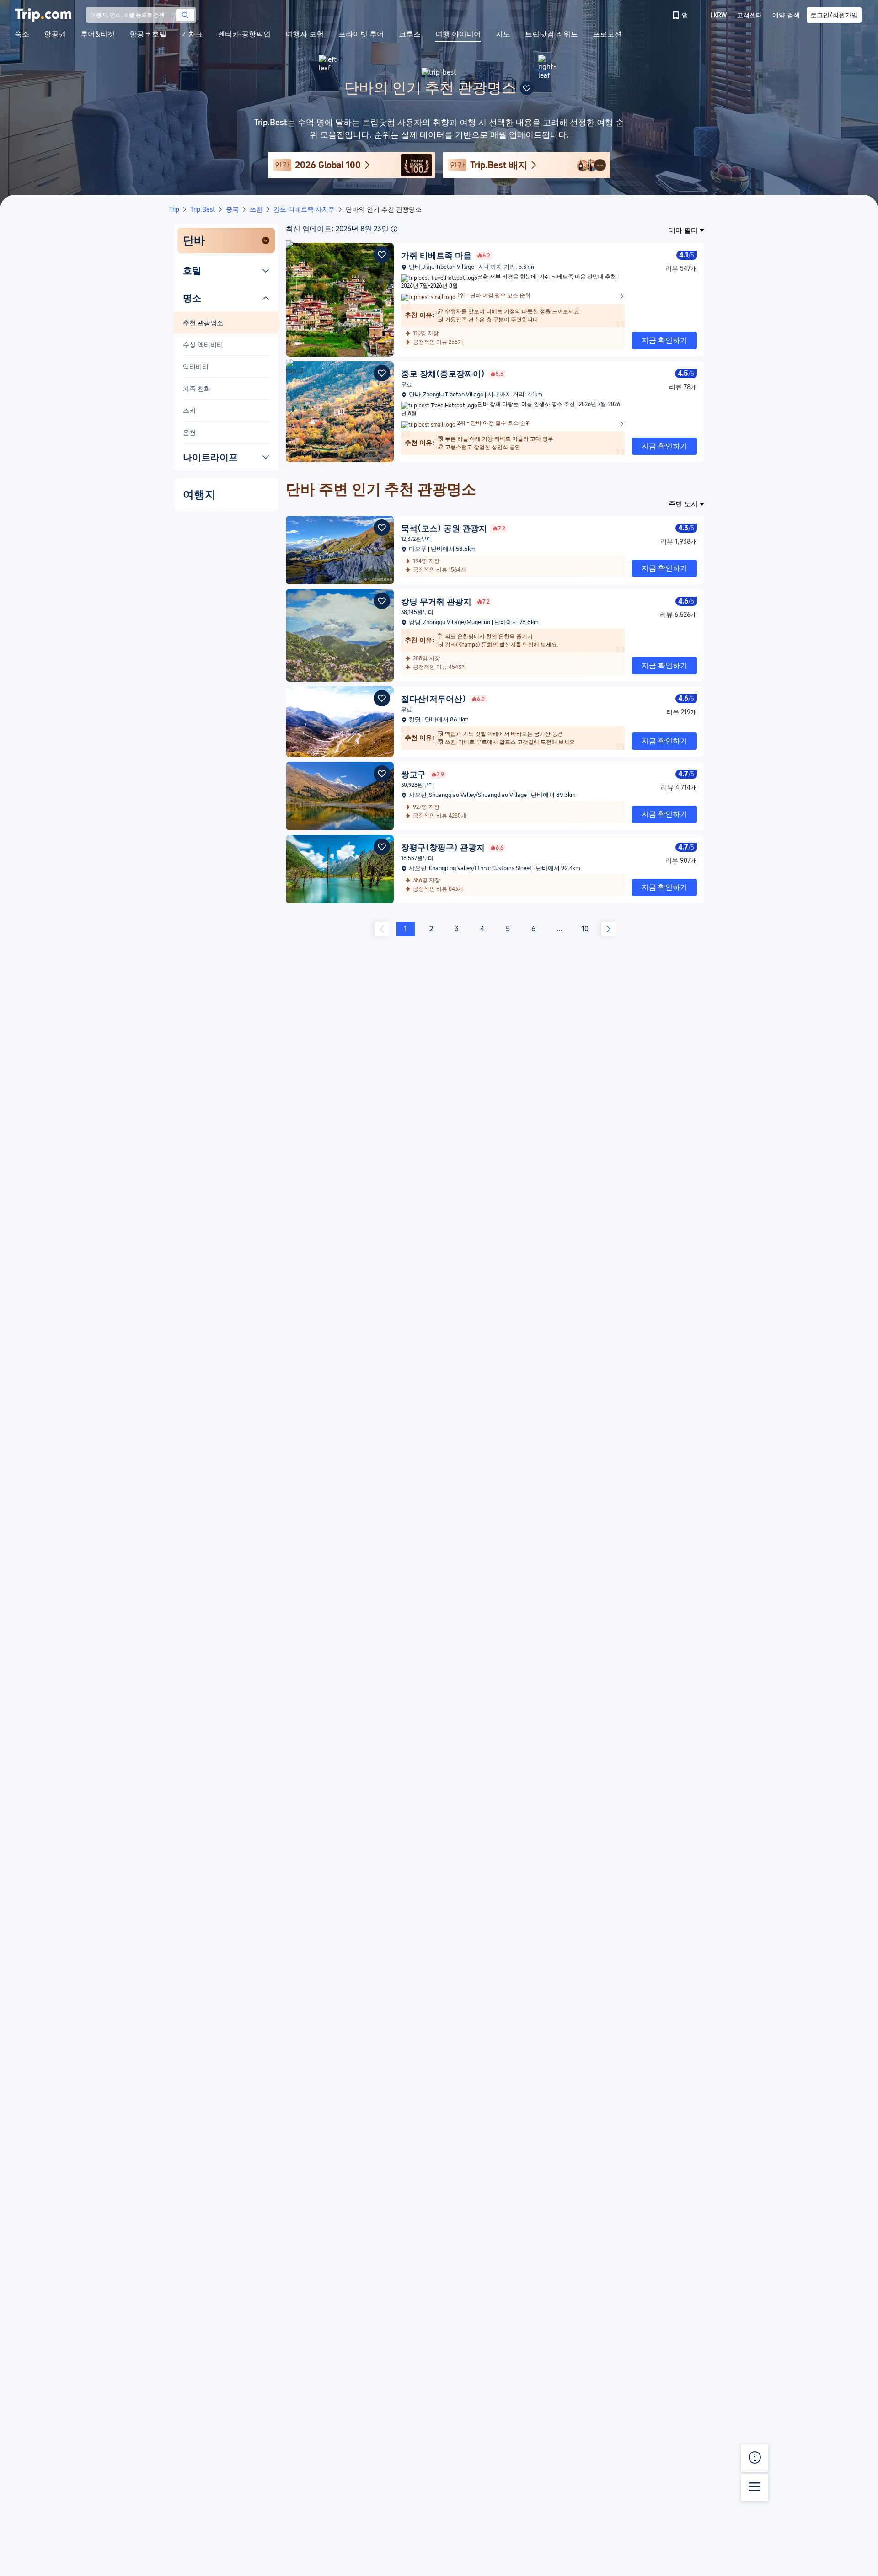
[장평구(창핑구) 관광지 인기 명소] (340, 901)
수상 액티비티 (203, 345)
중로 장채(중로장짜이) (452, 374)
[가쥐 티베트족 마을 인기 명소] (340, 354)
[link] (681, 15)
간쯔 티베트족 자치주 (304, 209)
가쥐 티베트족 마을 (446, 255)
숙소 (22, 34)
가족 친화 (197, 389)
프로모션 (607, 34)
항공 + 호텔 (148, 34)
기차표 (192, 34)
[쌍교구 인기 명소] (340, 828)
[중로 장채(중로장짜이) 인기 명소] (340, 460)
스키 (189, 411)
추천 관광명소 (203, 323)
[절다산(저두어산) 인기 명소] (340, 755)
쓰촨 (256, 209)
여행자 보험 (305, 34)
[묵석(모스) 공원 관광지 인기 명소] (340, 582)
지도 (503, 34)
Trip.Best (203, 209)
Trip (174, 209)
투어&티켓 (98, 34)
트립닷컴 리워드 (551, 34)
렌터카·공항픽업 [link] (244, 34)
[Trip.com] (43, 15)
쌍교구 (423, 774)
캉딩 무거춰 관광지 (445, 601)
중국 (232, 209)
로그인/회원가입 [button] (834, 15)
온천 (189, 433)
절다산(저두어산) (443, 699)
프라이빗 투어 (361, 34)
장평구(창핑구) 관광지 (452, 847)
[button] (713, 15)
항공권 (55, 34)
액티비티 (196, 367)
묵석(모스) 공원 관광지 (453, 528)
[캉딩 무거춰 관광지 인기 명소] (340, 679)
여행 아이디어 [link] (458, 34)
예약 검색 (786, 15)
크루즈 (410, 34)
